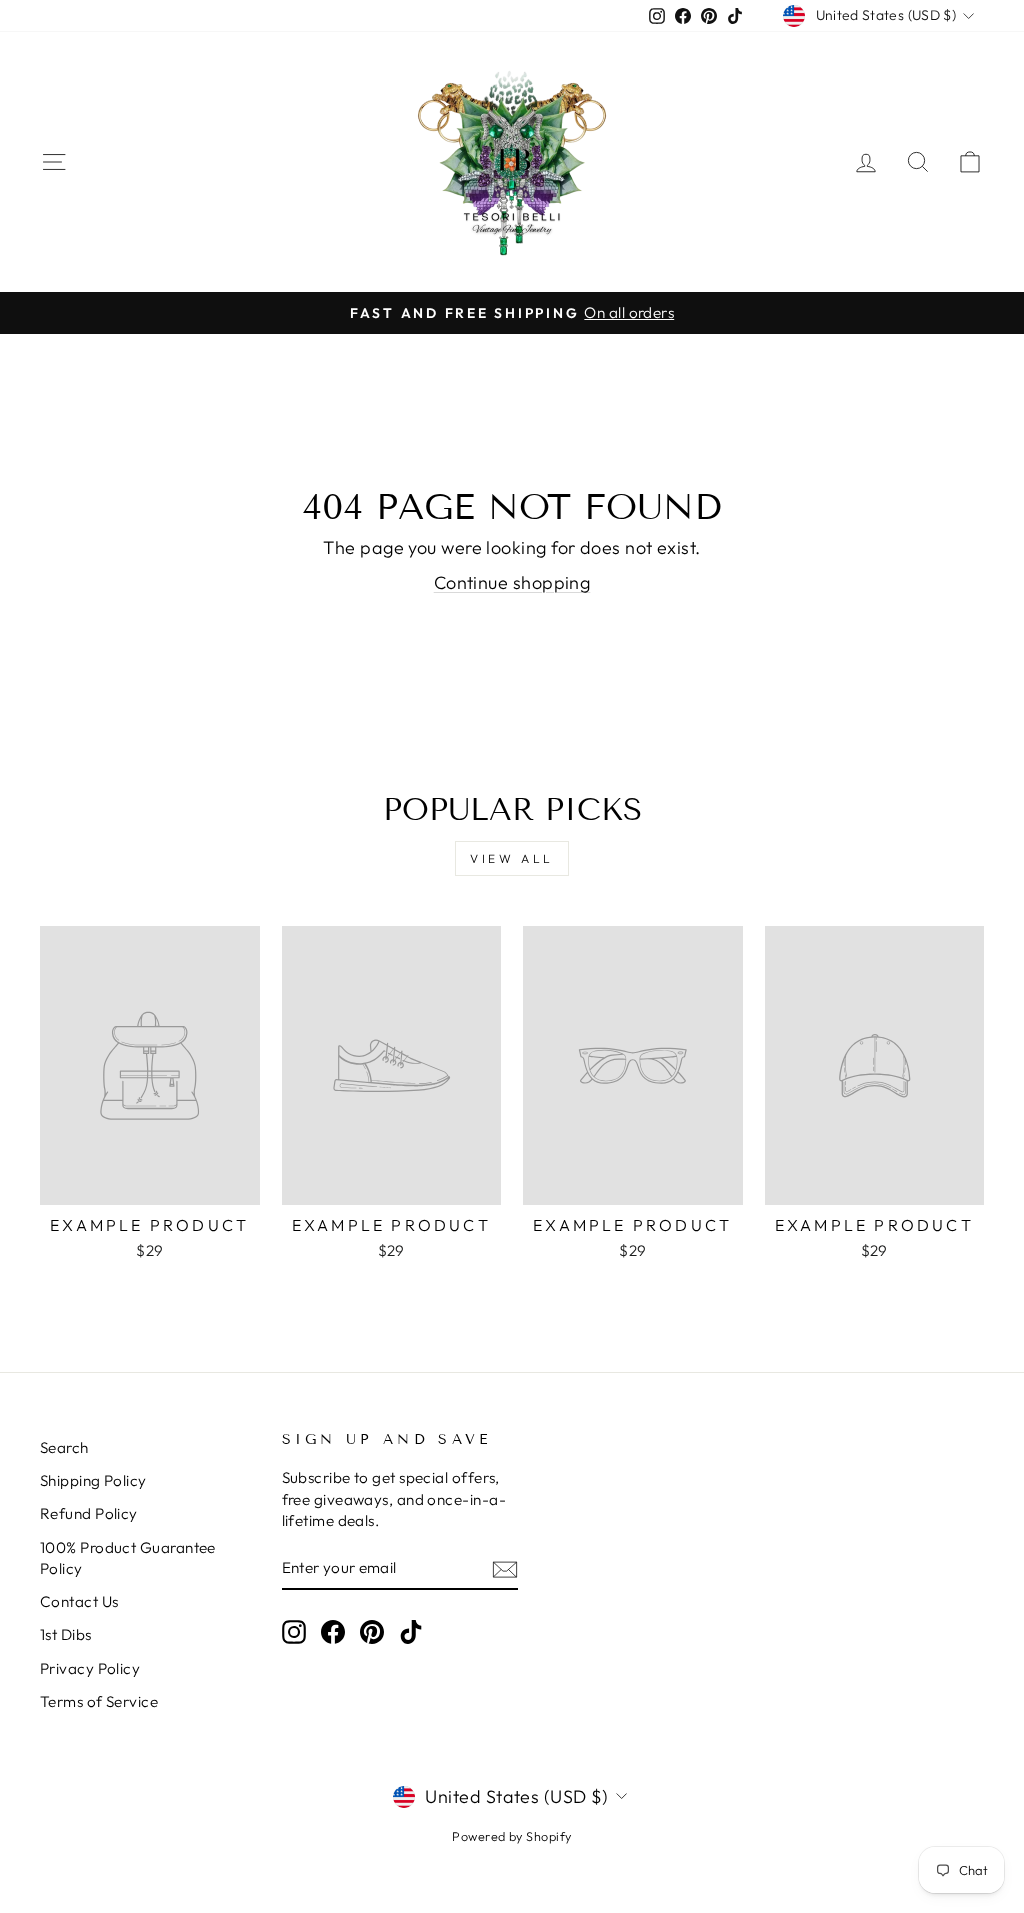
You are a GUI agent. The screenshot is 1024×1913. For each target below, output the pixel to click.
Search (64, 1447)
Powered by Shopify (511, 1836)
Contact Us (79, 1601)
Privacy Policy (90, 1668)
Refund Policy (89, 1513)
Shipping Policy (93, 1480)
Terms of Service (99, 1701)
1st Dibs (66, 1634)
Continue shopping (512, 582)
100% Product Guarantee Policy (128, 1558)
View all (512, 858)
